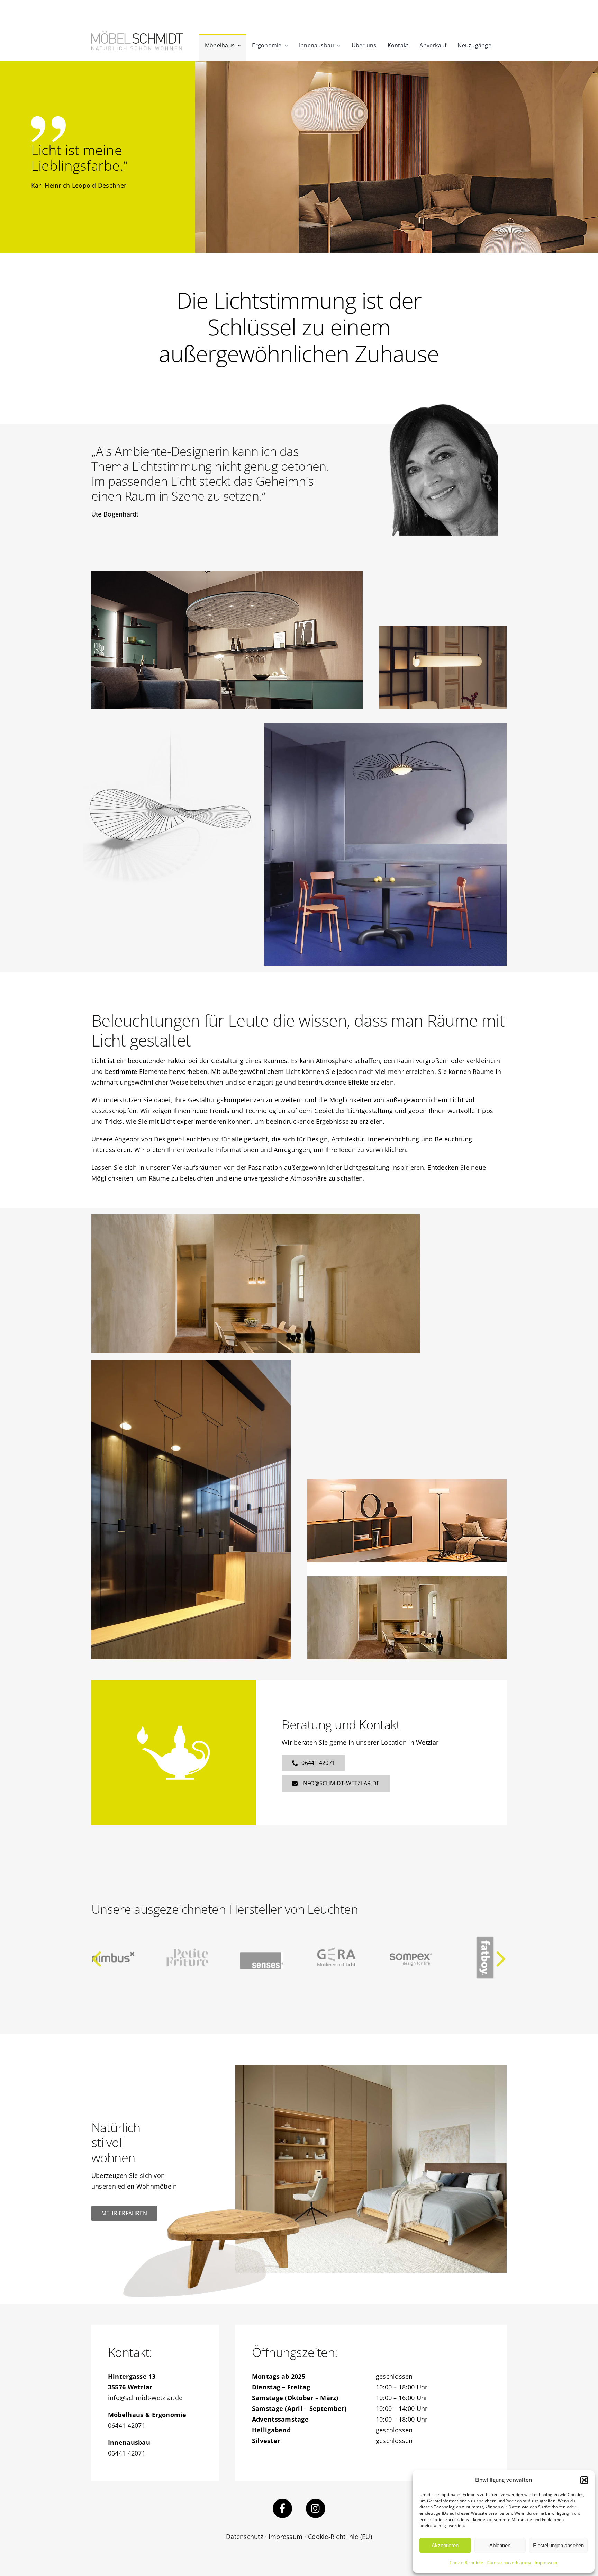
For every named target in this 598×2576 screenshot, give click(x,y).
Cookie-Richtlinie (466, 2563)
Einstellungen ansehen (558, 2545)
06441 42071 (127, 2425)
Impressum (546, 2563)
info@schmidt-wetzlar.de (145, 2398)
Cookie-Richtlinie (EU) (340, 2537)
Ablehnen (500, 2545)
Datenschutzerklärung (509, 2563)
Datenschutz (244, 2537)
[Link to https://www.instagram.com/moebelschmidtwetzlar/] (316, 2508)
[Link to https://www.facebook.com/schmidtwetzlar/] (282, 2508)
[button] (584, 2480)
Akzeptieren (445, 2545)
